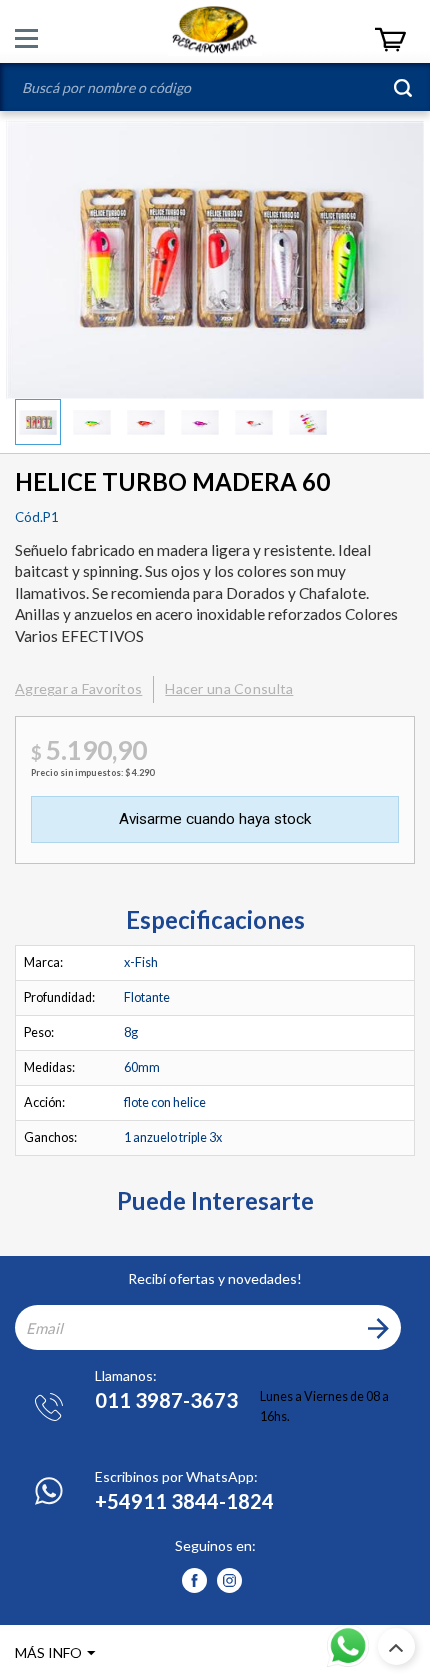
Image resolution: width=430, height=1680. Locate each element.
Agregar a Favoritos (78, 688)
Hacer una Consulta (229, 688)
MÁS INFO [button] (48, 1652)
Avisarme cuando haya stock (215, 819)
